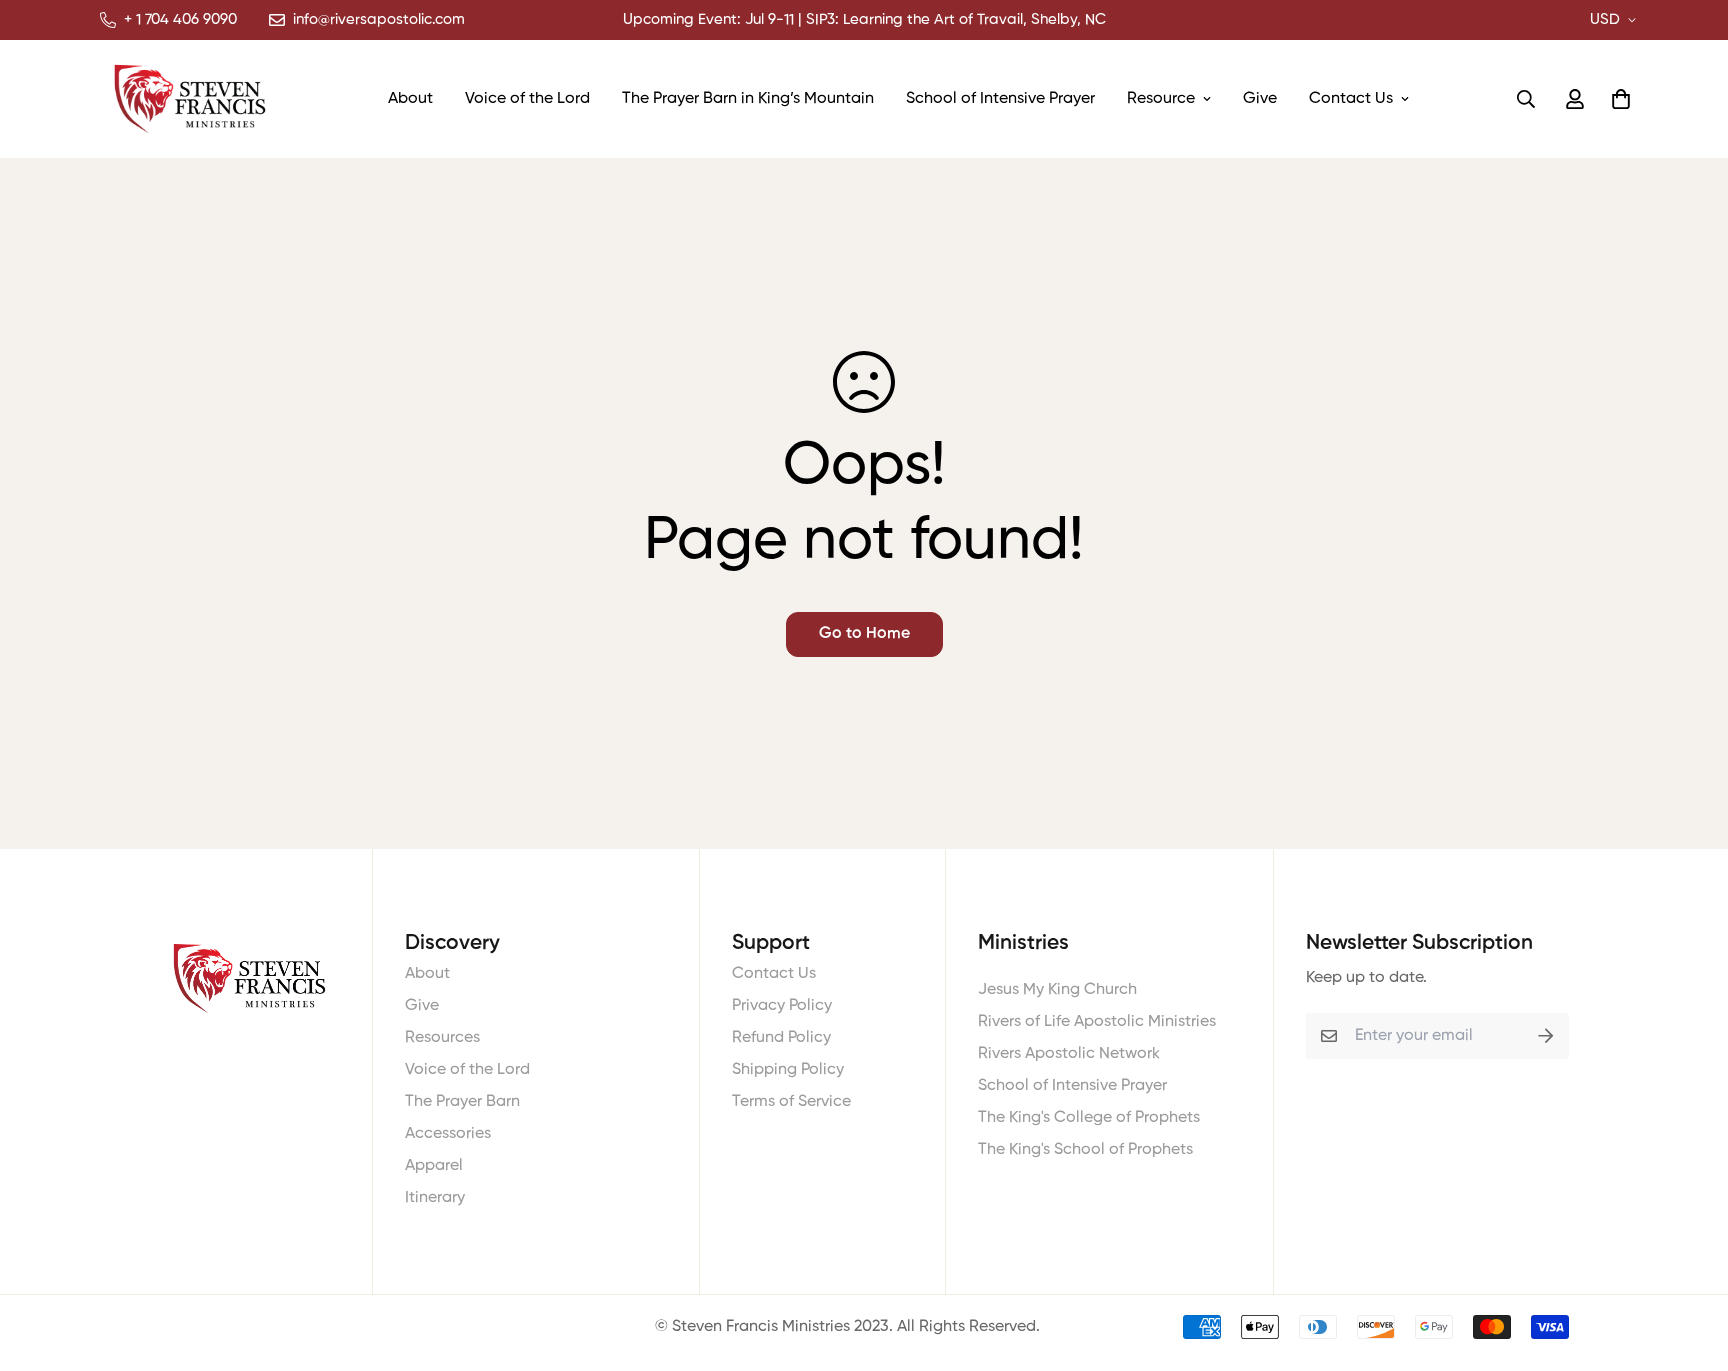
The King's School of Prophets (1085, 1150)
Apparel (434, 1166)
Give (1260, 99)
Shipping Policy (788, 1070)
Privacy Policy (782, 1006)
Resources (442, 1038)
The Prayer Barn (462, 1102)
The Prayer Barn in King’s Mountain (748, 99)
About (410, 99)
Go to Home (864, 634)
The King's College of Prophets (1089, 1118)
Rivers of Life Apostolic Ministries (1097, 1022)
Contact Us (1351, 99)
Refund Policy (781, 1038)
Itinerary (435, 1198)
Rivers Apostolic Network (1069, 1054)
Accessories (448, 1134)
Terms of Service (791, 1102)
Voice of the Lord (527, 99)
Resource (1161, 99)
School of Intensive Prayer (1000, 99)
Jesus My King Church (1057, 990)
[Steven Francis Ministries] (190, 99)
